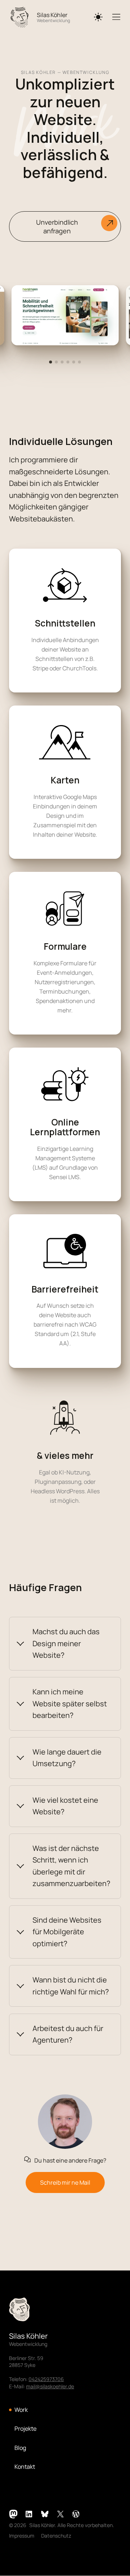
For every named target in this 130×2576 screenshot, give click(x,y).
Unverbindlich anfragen (57, 226)
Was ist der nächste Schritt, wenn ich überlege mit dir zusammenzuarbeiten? (71, 1866)
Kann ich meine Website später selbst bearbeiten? (70, 1703)
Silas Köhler (52, 15)
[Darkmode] (98, 17)
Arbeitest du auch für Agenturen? (68, 2034)
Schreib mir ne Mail (65, 2182)
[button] (51, 362)
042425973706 (46, 2379)
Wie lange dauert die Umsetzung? (67, 1758)
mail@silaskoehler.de (50, 2386)
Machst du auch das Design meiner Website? (66, 1643)
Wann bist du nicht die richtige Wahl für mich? (71, 1986)
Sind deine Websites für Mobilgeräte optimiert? (67, 1932)
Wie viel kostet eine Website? (65, 1806)
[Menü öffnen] (117, 17)
